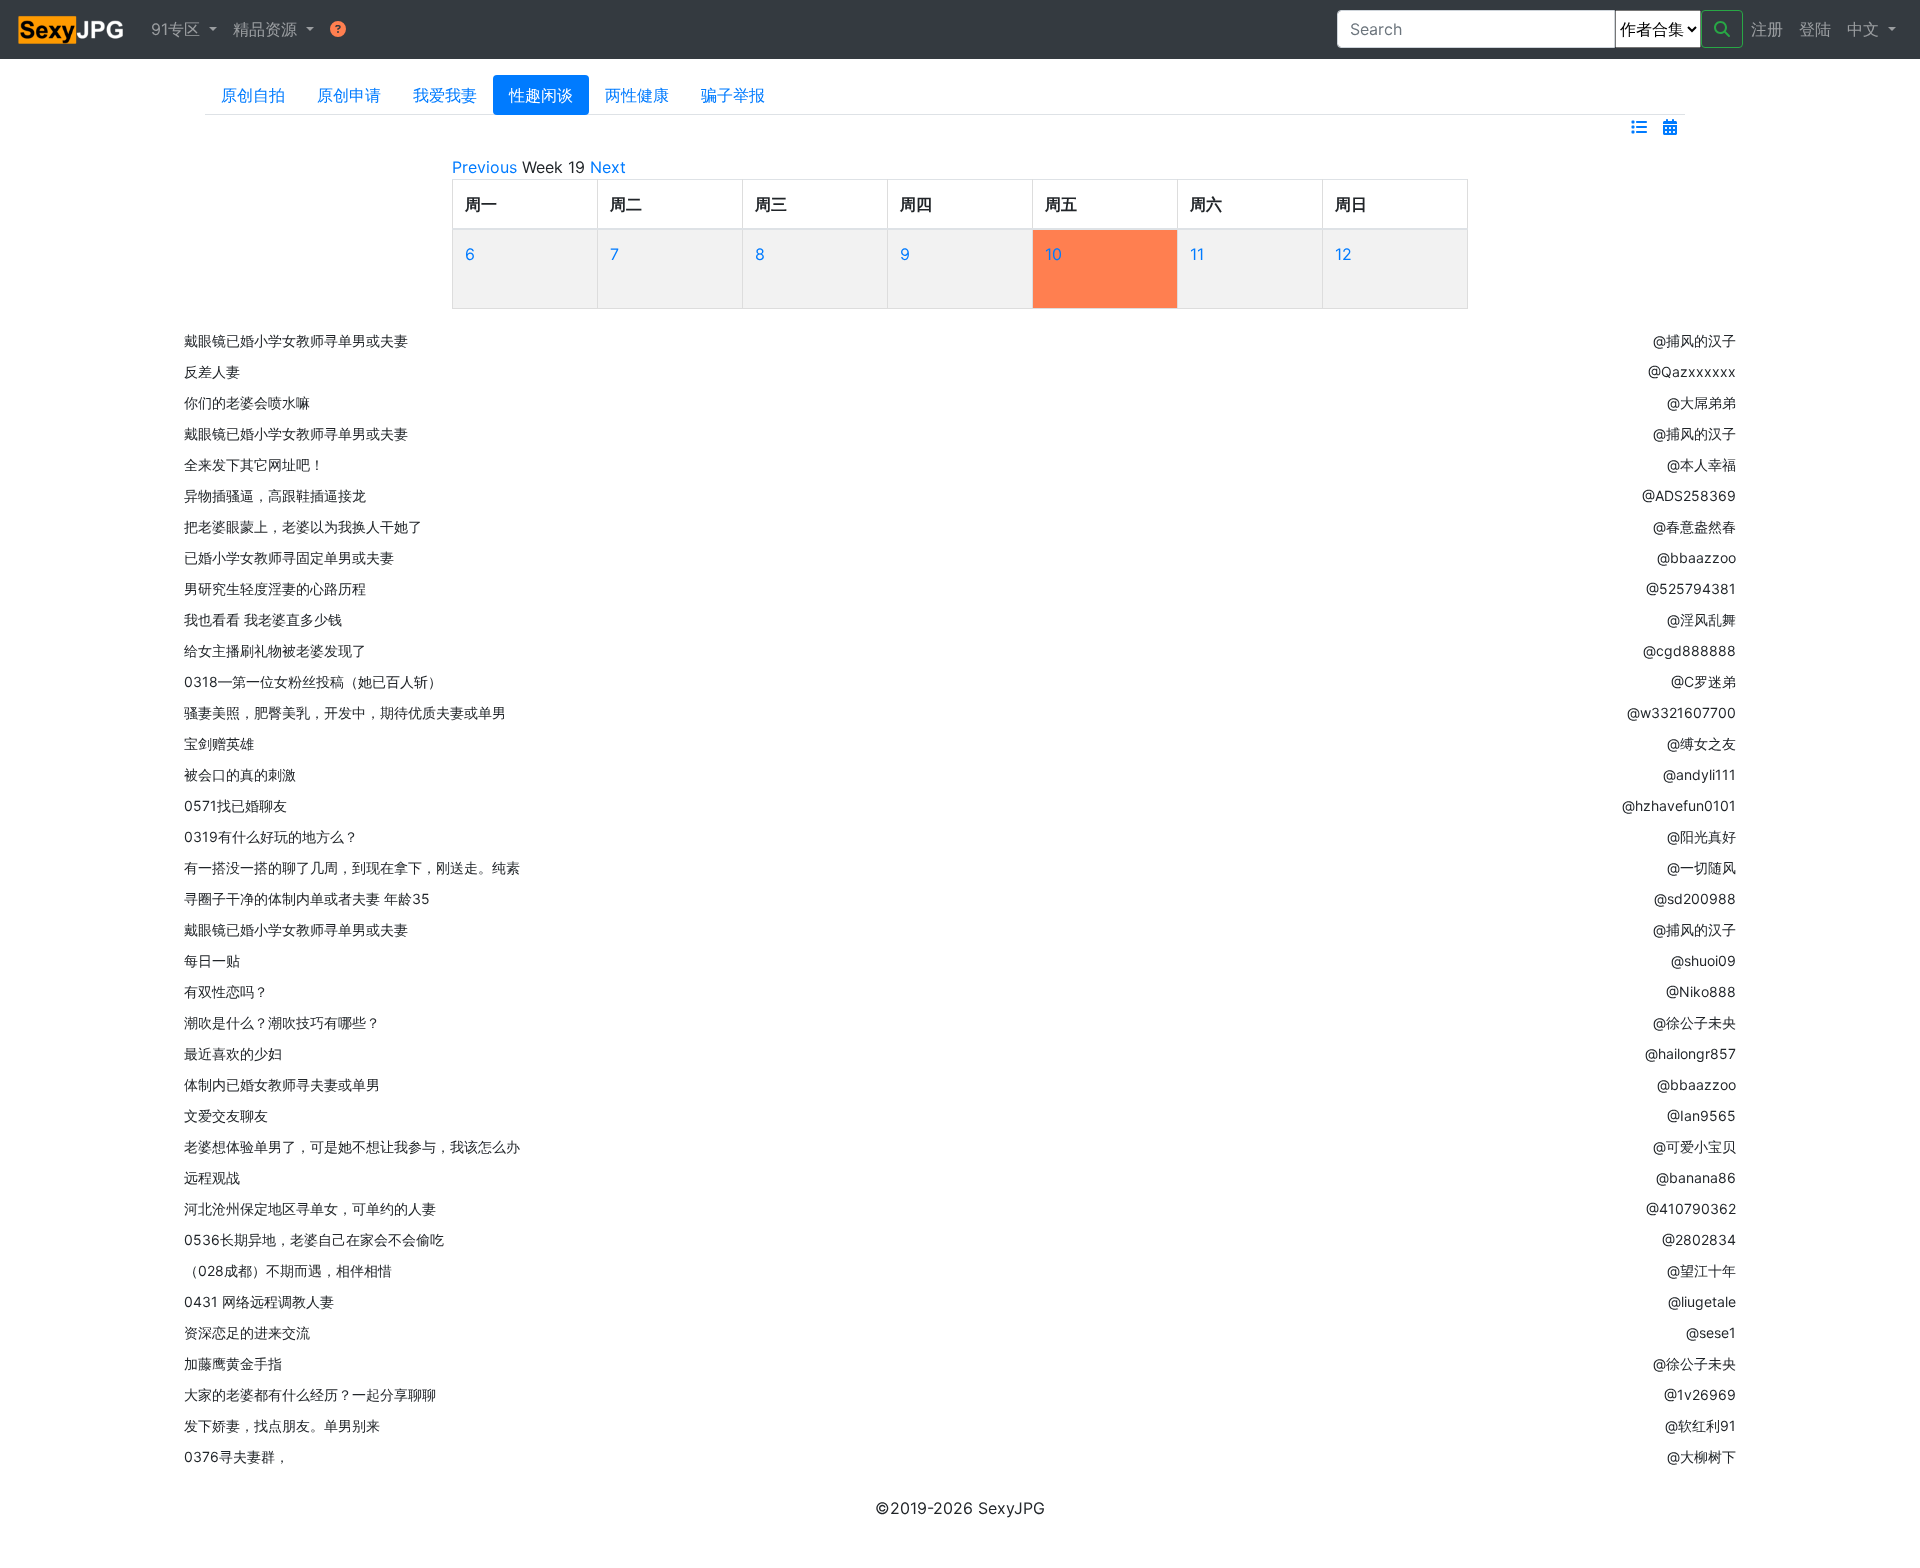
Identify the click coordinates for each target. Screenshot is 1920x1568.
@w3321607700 (1681, 712)
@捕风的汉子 (1694, 340)
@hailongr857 (1690, 1053)
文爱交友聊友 (226, 1115)
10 (1053, 254)
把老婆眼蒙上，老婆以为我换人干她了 (303, 526)
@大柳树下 (1701, 1456)
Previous (484, 167)
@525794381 (1691, 588)
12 (1343, 254)
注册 (1767, 29)
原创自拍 (253, 95)
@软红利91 (1700, 1425)
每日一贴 (212, 960)
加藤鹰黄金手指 (233, 1363)
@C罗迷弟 (1703, 681)
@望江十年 (1701, 1270)
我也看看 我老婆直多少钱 (263, 619)
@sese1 (1711, 1332)
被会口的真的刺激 (240, 774)
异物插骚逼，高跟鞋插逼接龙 (275, 495)
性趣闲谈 (541, 95)
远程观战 (212, 1177)
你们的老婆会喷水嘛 (247, 402)
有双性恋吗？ (226, 991)
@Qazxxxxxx (1692, 371)
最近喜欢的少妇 (233, 1053)
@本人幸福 (1701, 464)
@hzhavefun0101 (1679, 805)
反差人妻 (212, 371)
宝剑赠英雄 (219, 743)
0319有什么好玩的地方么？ (271, 836)
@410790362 (1691, 1208)
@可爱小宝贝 (1694, 1146)
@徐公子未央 (1694, 1022)
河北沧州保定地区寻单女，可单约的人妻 (310, 1208)
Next (608, 167)
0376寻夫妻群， (236, 1456)
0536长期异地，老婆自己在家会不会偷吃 (314, 1239)
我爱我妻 (445, 95)
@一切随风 (1701, 867)
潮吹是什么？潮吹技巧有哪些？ (282, 1022)
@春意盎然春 (1694, 526)
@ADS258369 (1689, 495)
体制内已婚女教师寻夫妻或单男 (282, 1084)
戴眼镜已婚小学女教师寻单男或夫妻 (296, 340)
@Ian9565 (1701, 1115)
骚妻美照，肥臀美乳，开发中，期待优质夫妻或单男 (345, 712)
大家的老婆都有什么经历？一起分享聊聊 (310, 1394)
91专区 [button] (178, 29)
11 (1197, 254)
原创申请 (349, 95)
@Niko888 (1701, 991)
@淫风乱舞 (1701, 619)
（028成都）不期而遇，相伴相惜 (288, 1270)
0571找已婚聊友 (235, 805)
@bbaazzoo (1696, 557)
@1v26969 (1700, 1394)
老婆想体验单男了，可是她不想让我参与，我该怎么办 (352, 1146)
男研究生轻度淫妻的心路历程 (275, 588)
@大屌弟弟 (1701, 402)
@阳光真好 (1701, 836)
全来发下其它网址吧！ (254, 464)
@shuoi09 (1703, 960)
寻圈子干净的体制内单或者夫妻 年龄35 (307, 898)
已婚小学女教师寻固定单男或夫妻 (289, 557)
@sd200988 (1695, 898)
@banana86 (1696, 1177)
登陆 (1815, 29)
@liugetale (1702, 1301)
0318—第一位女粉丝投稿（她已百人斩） (313, 681)
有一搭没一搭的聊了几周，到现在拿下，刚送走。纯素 (352, 867)
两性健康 (637, 95)
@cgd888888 (1689, 650)
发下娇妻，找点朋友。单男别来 (282, 1425)
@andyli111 (1699, 774)
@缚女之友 (1701, 743)
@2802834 (1699, 1239)
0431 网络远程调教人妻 (259, 1301)
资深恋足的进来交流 (247, 1332)
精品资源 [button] (267, 29)
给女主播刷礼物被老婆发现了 (275, 650)
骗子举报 (733, 95)
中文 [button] (1865, 29)
